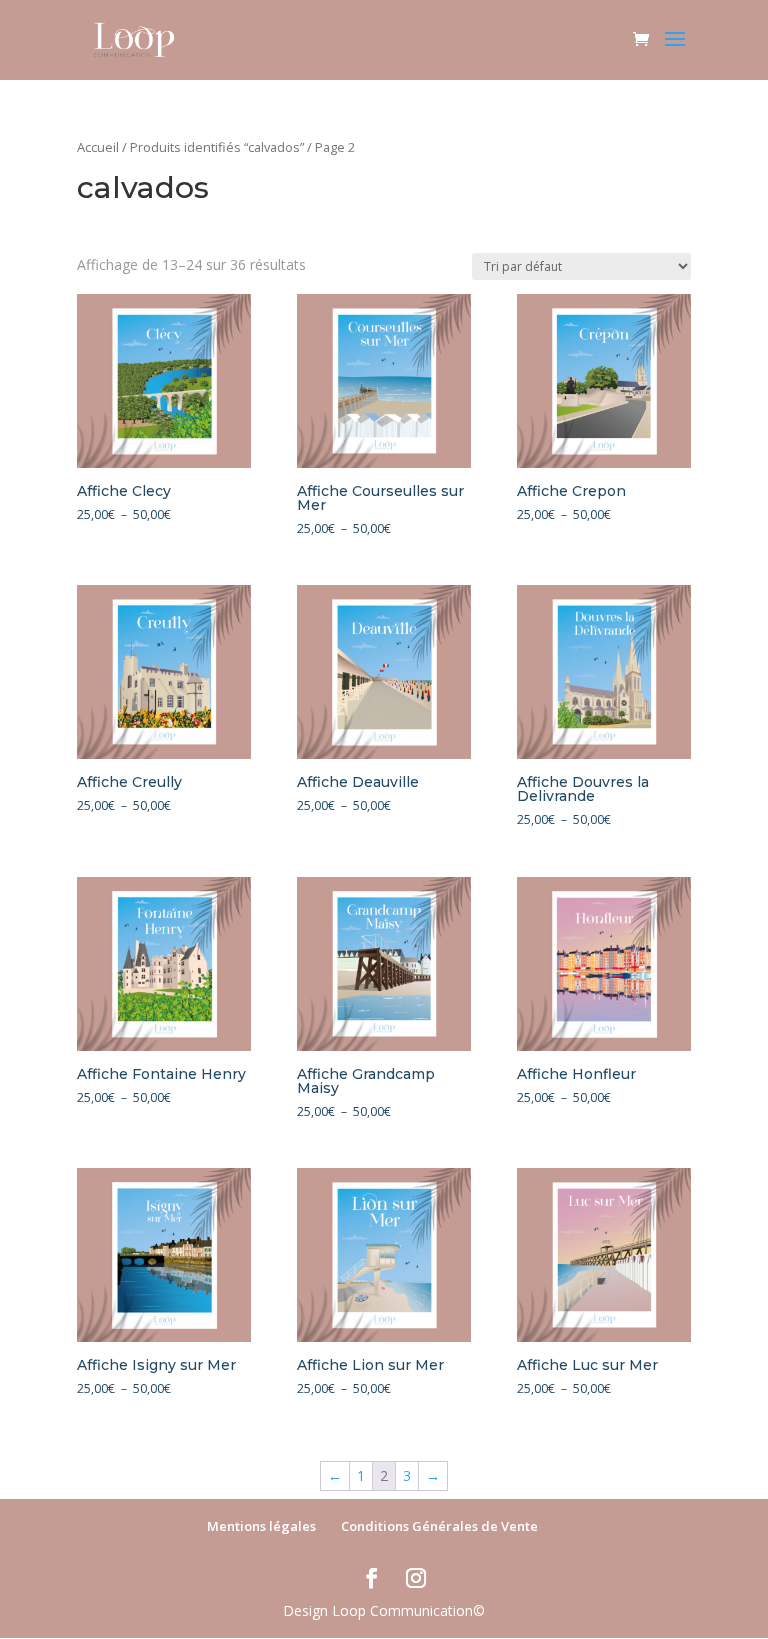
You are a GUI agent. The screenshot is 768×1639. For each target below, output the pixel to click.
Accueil (98, 147)
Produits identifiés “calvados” (217, 147)
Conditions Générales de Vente (439, 1526)
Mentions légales (261, 1526)
